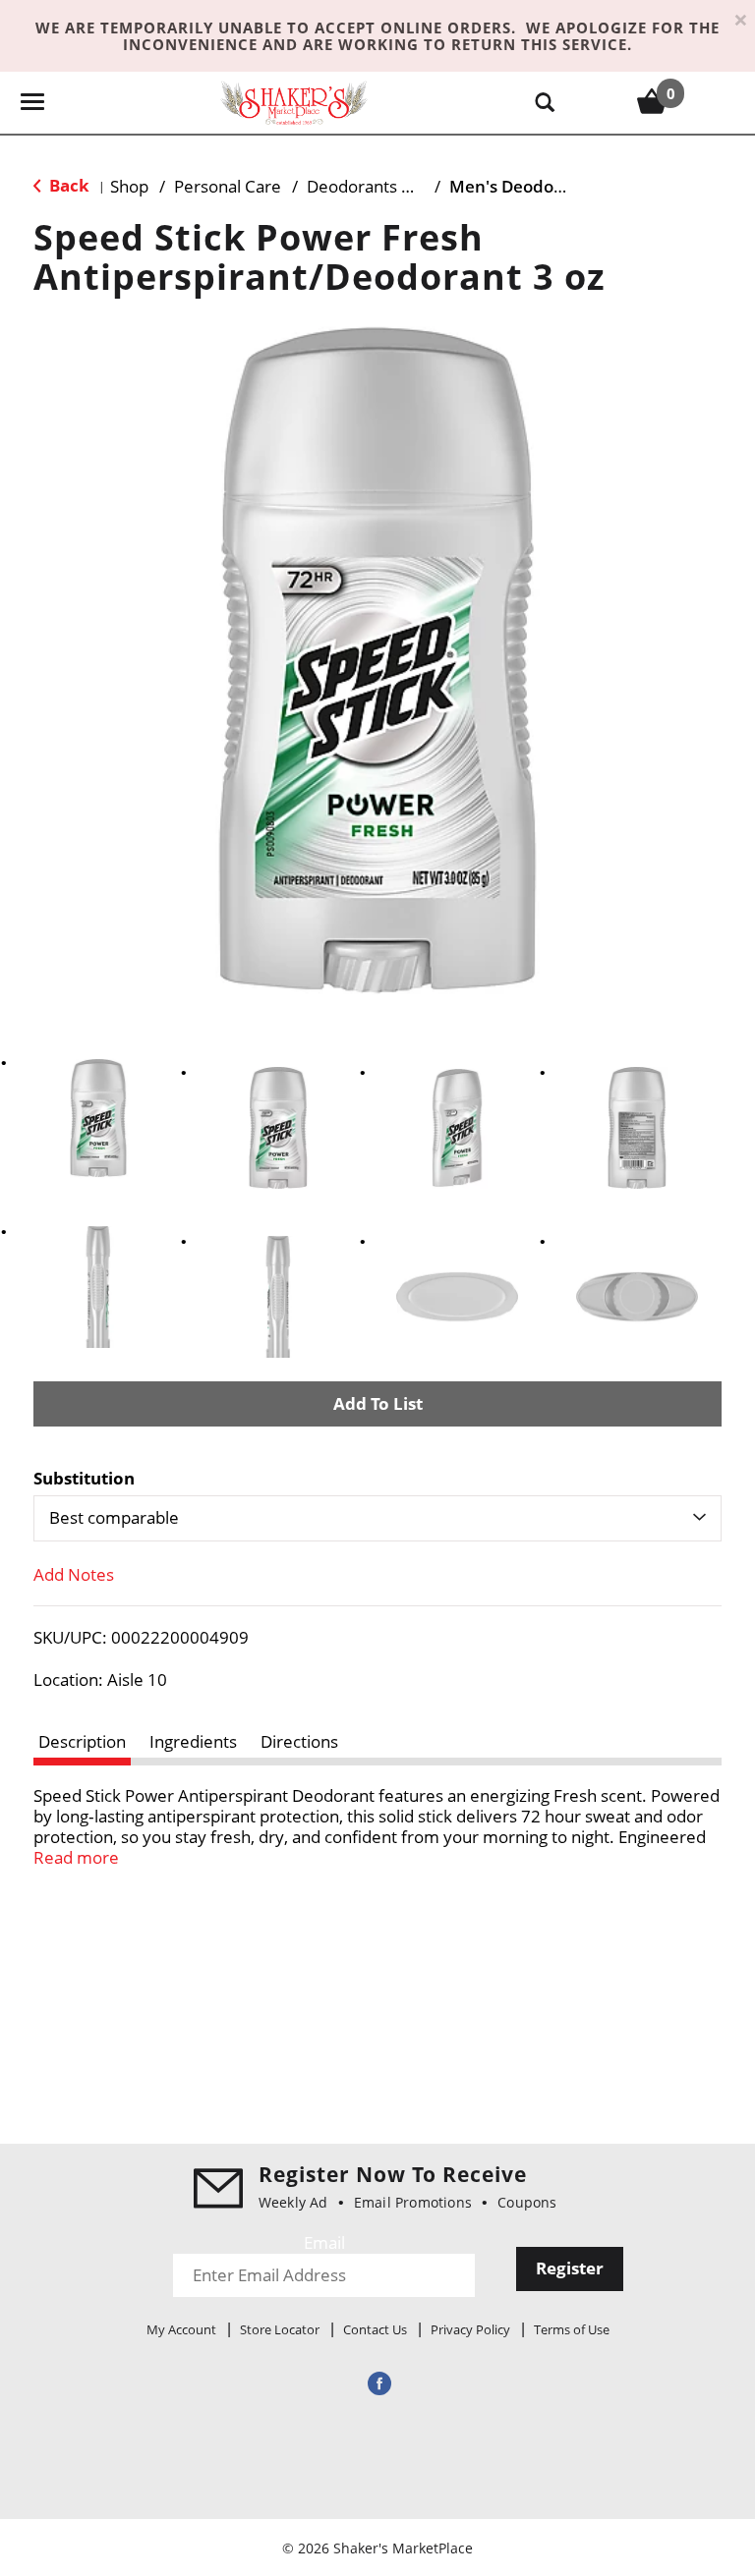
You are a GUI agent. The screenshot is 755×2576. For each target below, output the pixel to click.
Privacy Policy (470, 2329)
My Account (181, 2329)
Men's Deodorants (523, 186)
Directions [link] (299, 1741)
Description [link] (82, 1741)
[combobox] (377, 1518)
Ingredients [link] (193, 1741)
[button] (98, 1118)
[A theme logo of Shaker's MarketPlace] (294, 102)
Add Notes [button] (74, 1574)
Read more (76, 1857)
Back (67, 185)
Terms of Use (572, 2329)
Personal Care (228, 186)
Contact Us (375, 2329)
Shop (129, 186)
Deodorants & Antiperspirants (421, 186)
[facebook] (377, 2383)
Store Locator (280, 2329)
